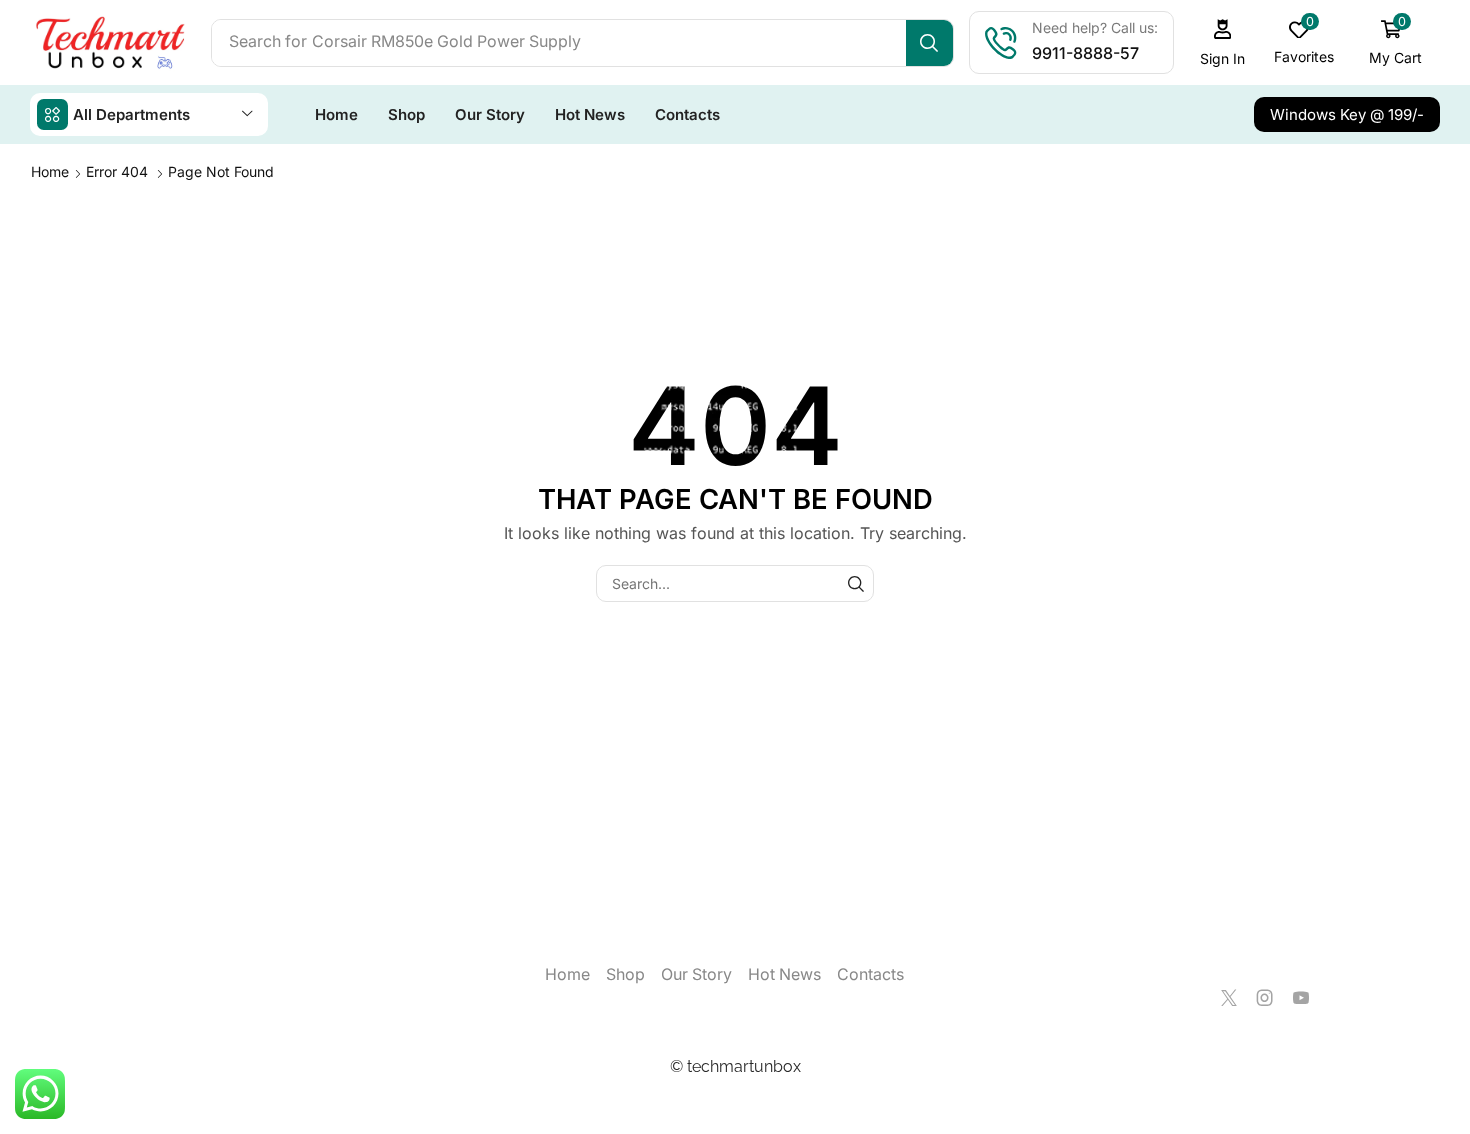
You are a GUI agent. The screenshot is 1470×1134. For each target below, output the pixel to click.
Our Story (696, 974)
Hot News (784, 974)
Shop (625, 974)
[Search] (929, 43)
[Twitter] (1229, 998)
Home (50, 171)
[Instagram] (1265, 998)
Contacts (870, 974)
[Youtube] (1301, 998)
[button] (1223, 42)
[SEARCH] (855, 583)
